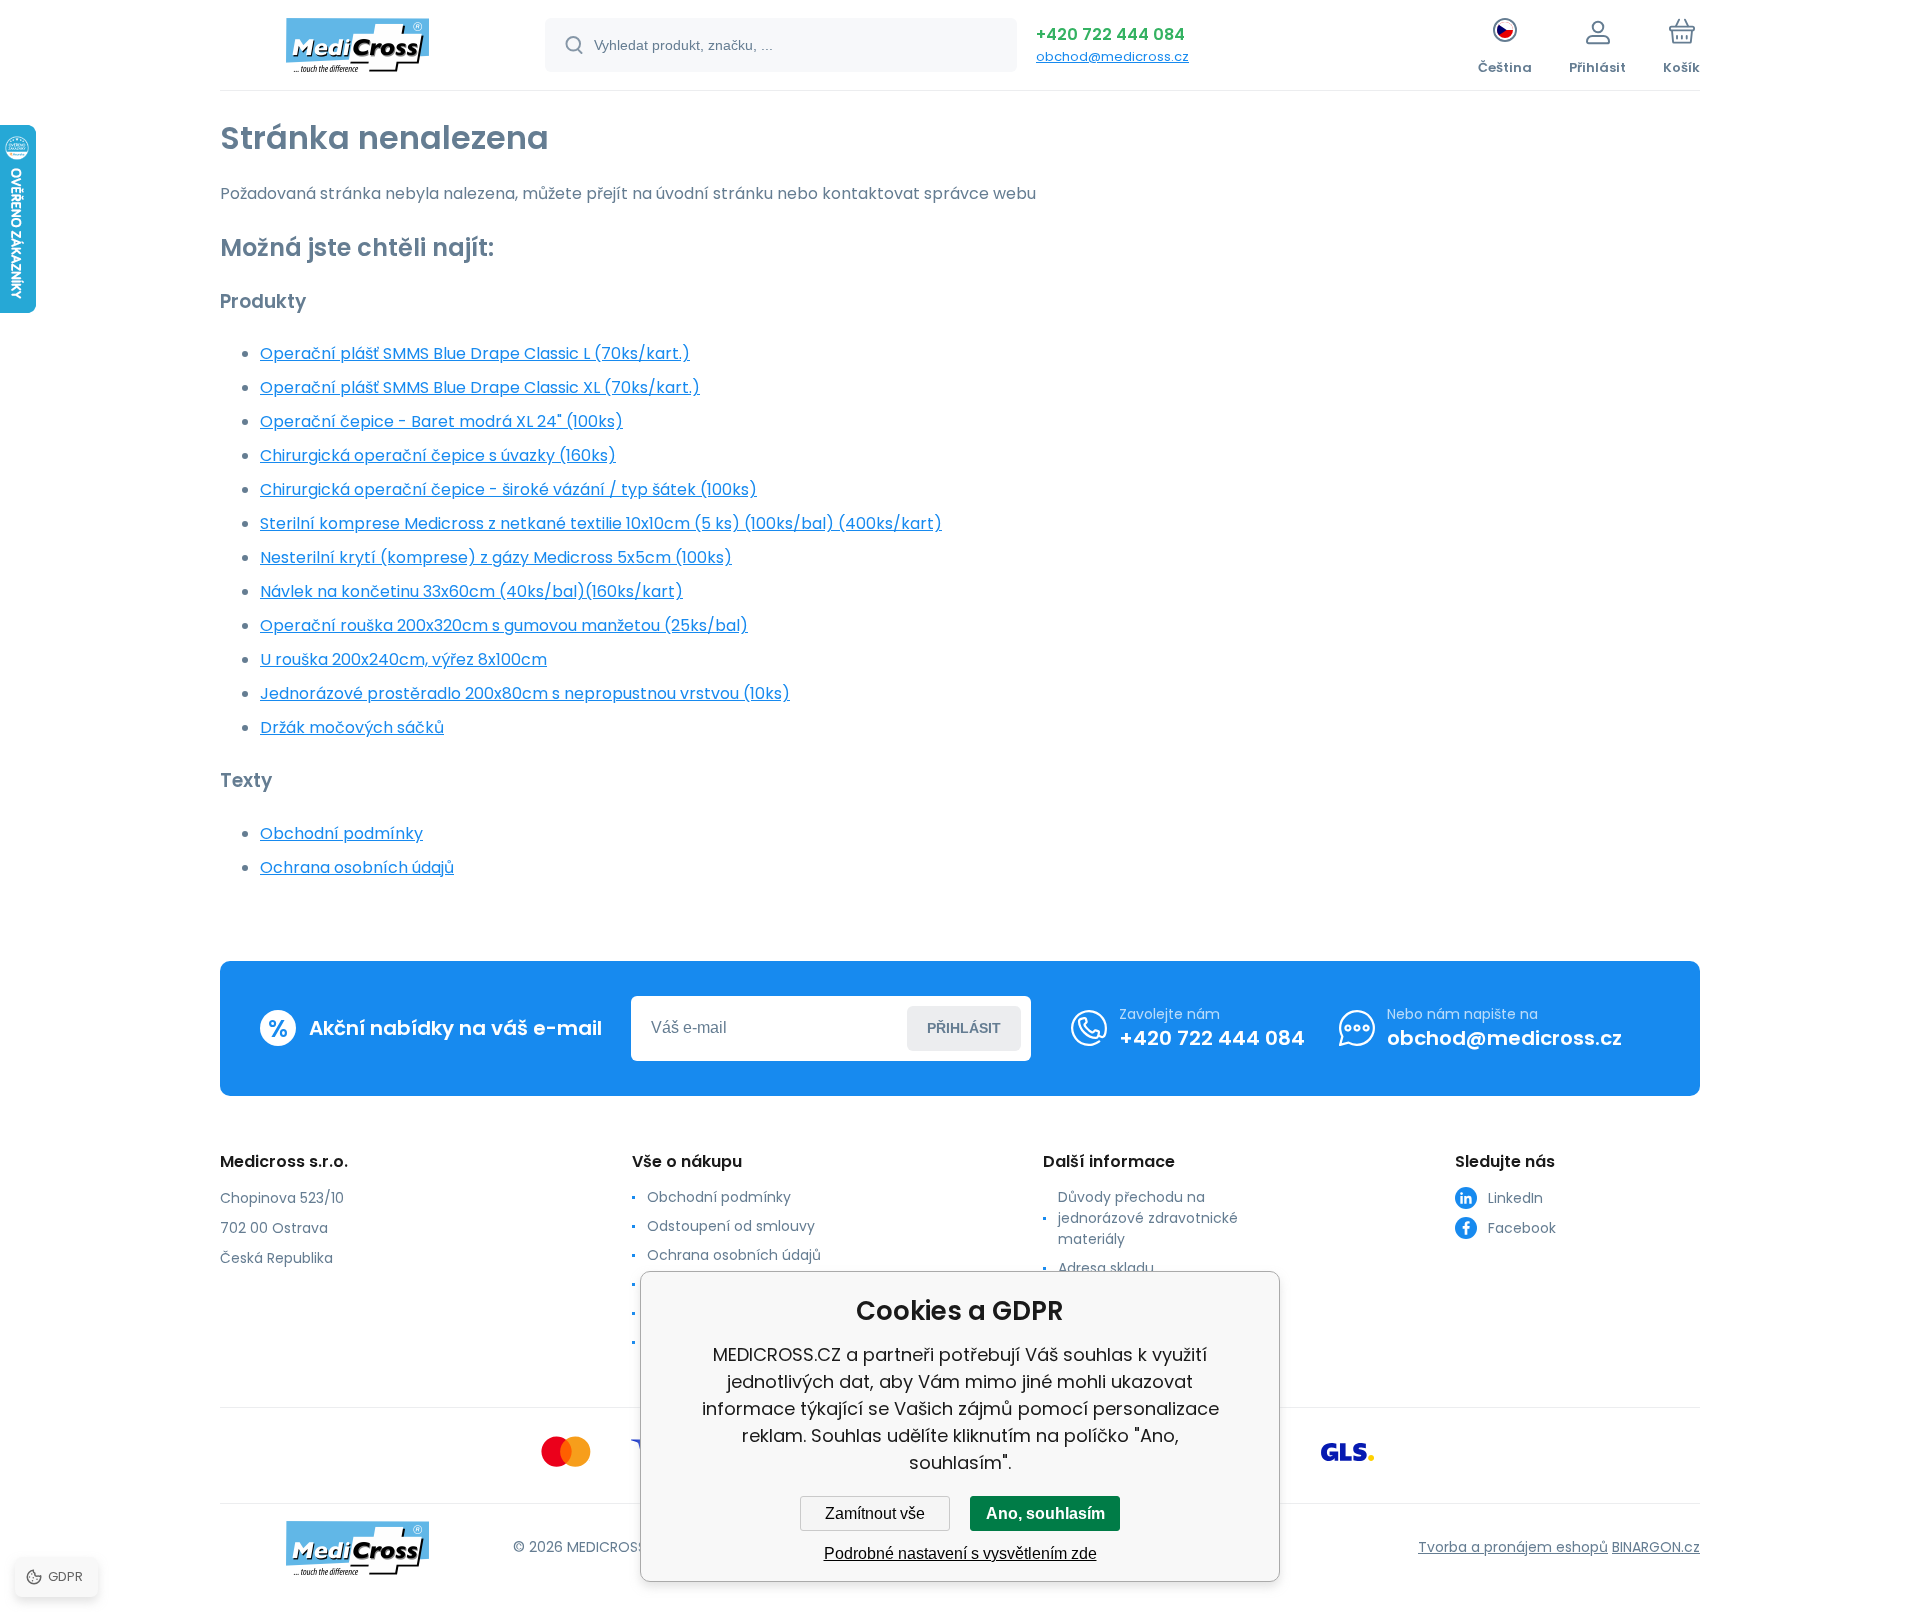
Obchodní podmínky (341, 833)
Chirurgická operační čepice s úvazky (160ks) (438, 455)
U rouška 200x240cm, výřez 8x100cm (403, 659)
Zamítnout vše (875, 1513)
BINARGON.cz (1656, 1547)
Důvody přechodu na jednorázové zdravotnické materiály (1148, 1218)
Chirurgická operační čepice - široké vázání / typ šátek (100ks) (508, 489)
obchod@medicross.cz (1112, 56)
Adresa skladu (1106, 1268)
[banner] (357, 48)
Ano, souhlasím (1045, 1513)
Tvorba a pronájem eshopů (1513, 1547)
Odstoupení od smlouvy (731, 1226)
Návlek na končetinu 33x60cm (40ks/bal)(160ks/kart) (471, 591)
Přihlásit (964, 1028)
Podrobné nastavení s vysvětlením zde (960, 1553)
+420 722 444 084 (1110, 34)
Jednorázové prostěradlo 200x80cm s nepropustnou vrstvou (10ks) (525, 693)
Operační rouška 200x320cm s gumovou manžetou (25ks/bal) (504, 625)
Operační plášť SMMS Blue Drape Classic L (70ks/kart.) (475, 353)
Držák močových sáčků (352, 727)
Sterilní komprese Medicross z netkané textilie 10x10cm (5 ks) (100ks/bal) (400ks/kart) (601, 523)
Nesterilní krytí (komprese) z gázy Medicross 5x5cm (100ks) (496, 557)
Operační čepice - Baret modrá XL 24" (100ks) (441, 421)
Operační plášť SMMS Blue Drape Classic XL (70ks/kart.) (480, 387)
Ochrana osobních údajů (357, 867)
